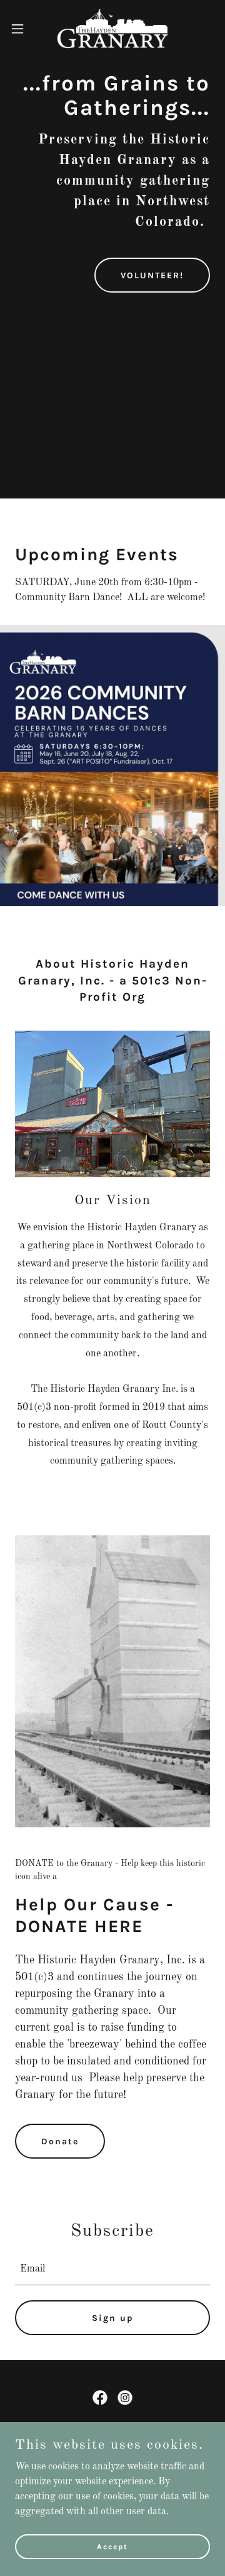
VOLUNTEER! (152, 275)
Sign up (113, 2318)
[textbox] (112, 2269)
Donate (60, 2141)
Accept (112, 2546)
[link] (112, 28)
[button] (21, 29)
